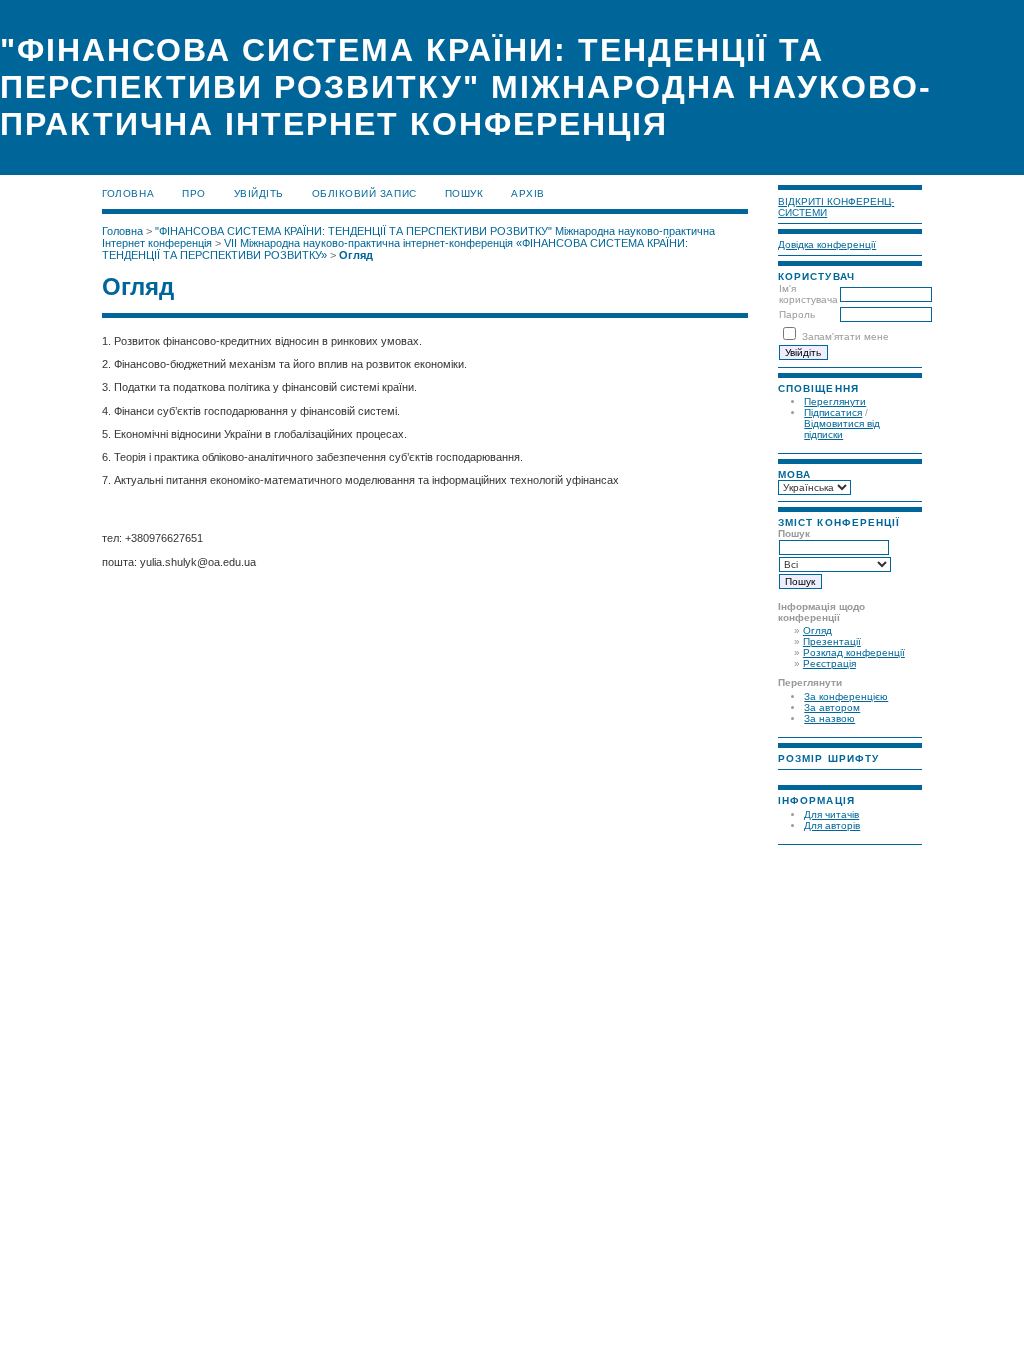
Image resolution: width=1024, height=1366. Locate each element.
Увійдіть (259, 193)
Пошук (464, 193)
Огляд (817, 630)
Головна (128, 193)
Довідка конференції (827, 244)
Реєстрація (829, 663)
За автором (832, 707)
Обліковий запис (364, 193)
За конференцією (846, 696)
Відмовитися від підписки (842, 429)
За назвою (829, 718)
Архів (528, 193)
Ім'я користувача (808, 294)
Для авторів (832, 825)
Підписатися (833, 412)
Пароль (797, 314)
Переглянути (835, 401)
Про (194, 193)
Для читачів (831, 814)
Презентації (832, 641)
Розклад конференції (854, 652)
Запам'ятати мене (845, 336)
